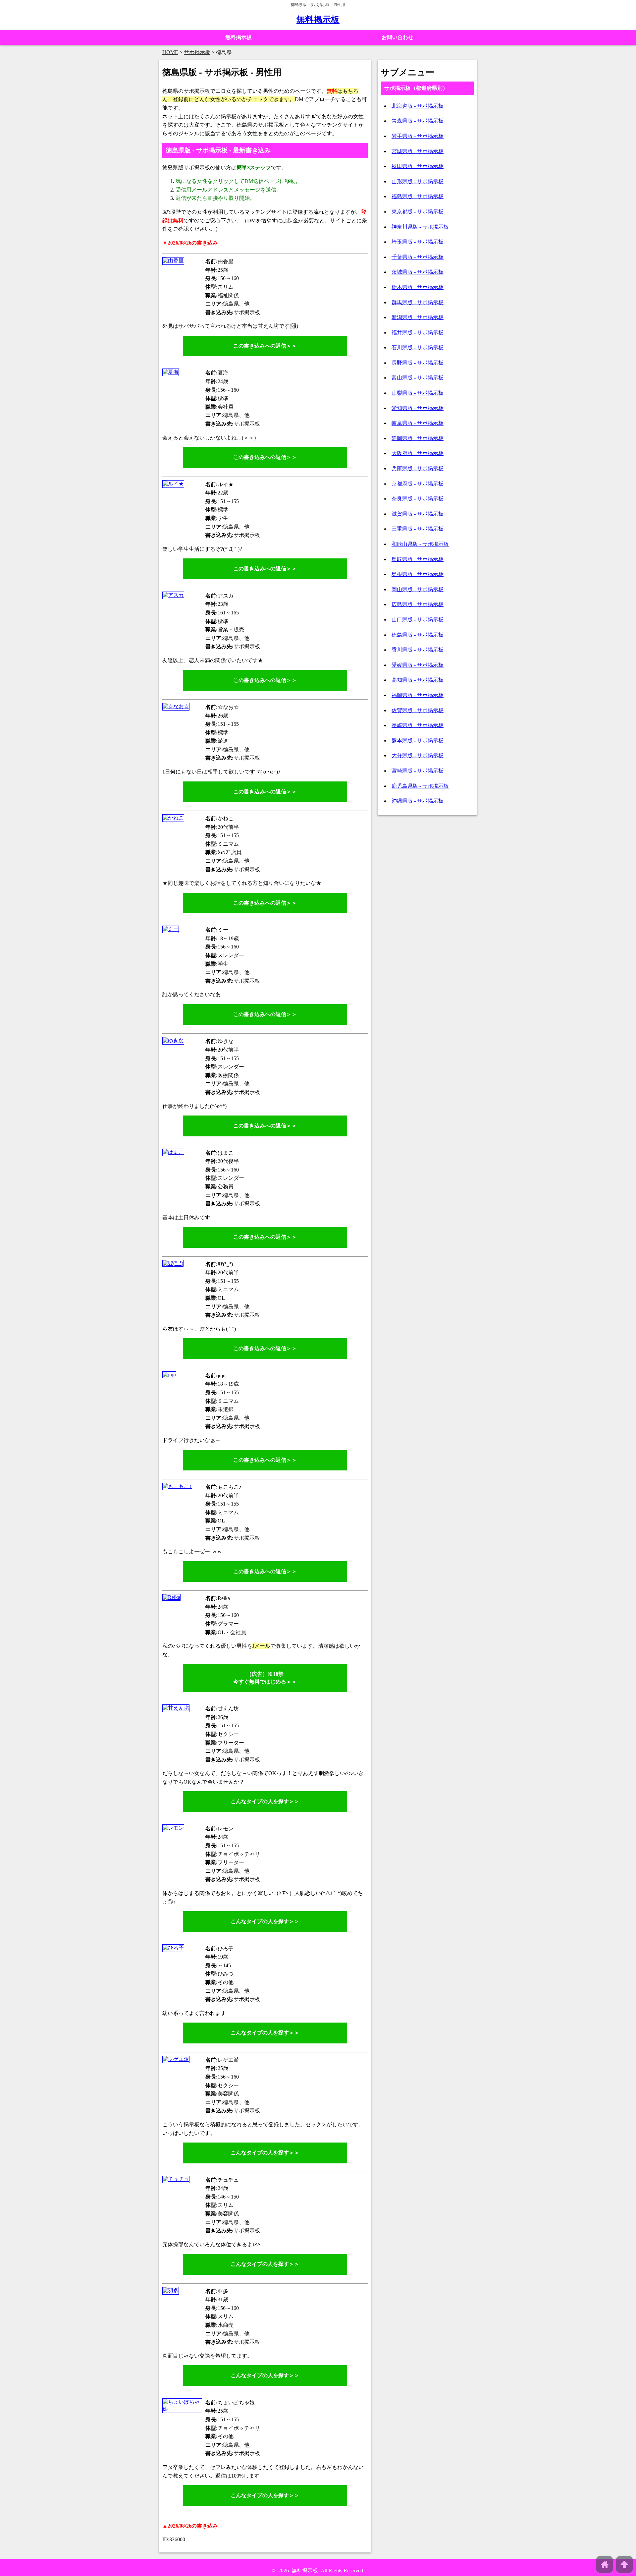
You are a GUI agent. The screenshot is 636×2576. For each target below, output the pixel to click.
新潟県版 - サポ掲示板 (418, 317)
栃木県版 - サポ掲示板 (418, 287)
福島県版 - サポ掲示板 (418, 196)
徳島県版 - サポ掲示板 (418, 635)
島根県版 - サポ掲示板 (418, 574)
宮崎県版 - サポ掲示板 (418, 771)
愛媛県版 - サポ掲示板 (418, 665)
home (605, 2564)
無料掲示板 (318, 20)
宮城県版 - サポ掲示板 (418, 151)
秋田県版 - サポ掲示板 (418, 166)
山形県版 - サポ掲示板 (418, 181)
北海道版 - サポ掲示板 (418, 106)
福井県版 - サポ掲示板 (418, 333)
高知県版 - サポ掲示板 (418, 680)
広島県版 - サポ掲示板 (418, 604)
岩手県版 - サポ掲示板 (418, 136)
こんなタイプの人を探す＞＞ (265, 1801)
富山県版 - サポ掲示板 (418, 378)
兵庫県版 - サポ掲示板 (418, 468)
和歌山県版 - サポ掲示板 (420, 544)
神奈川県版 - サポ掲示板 (420, 227)
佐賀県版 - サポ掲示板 (418, 710)
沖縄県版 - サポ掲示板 (418, 801)
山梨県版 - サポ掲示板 (418, 393)
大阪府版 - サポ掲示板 (418, 453)
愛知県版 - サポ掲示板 (418, 408)
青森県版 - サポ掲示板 (418, 121)
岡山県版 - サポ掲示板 (418, 589)
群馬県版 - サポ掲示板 (418, 302)
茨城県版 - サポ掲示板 (418, 272)
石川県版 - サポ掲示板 (418, 347)
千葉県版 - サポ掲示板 (418, 257)
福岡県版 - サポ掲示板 (418, 695)
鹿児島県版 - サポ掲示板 (420, 786)
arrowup (624, 2564)
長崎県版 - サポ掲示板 (418, 725)
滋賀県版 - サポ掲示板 (418, 514)
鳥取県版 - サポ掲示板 (418, 559)
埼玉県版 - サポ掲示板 (418, 242)
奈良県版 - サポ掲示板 (418, 499)
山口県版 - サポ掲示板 (418, 620)
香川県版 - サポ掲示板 (418, 650)
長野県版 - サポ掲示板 (418, 363)
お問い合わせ (397, 37)
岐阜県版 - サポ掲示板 (418, 423)
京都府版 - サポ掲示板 (418, 484)
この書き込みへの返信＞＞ (265, 346)
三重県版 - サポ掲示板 (418, 529)
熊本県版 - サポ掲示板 (418, 741)
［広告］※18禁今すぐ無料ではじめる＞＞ (265, 1678)
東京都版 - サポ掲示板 (418, 212)
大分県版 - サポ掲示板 (418, 755)
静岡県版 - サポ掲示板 (418, 438)
